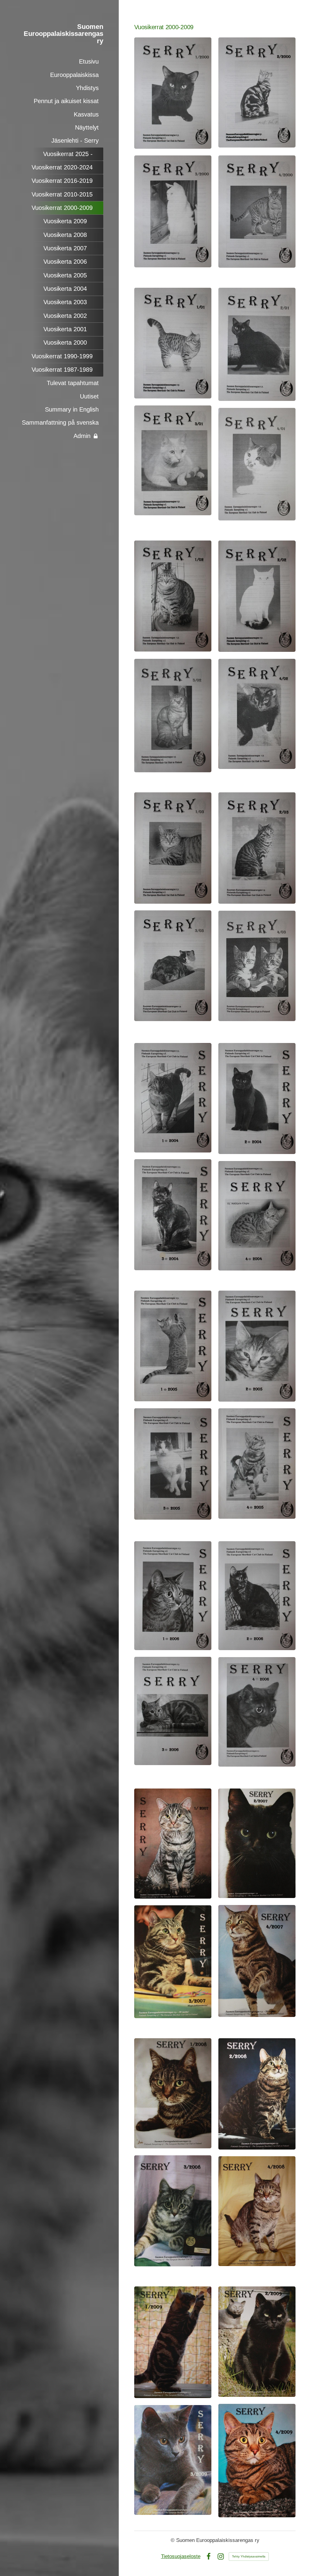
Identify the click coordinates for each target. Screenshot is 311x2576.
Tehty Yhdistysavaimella (249, 2556)
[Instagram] (221, 2556)
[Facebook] (208, 2556)
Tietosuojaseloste (181, 2556)
